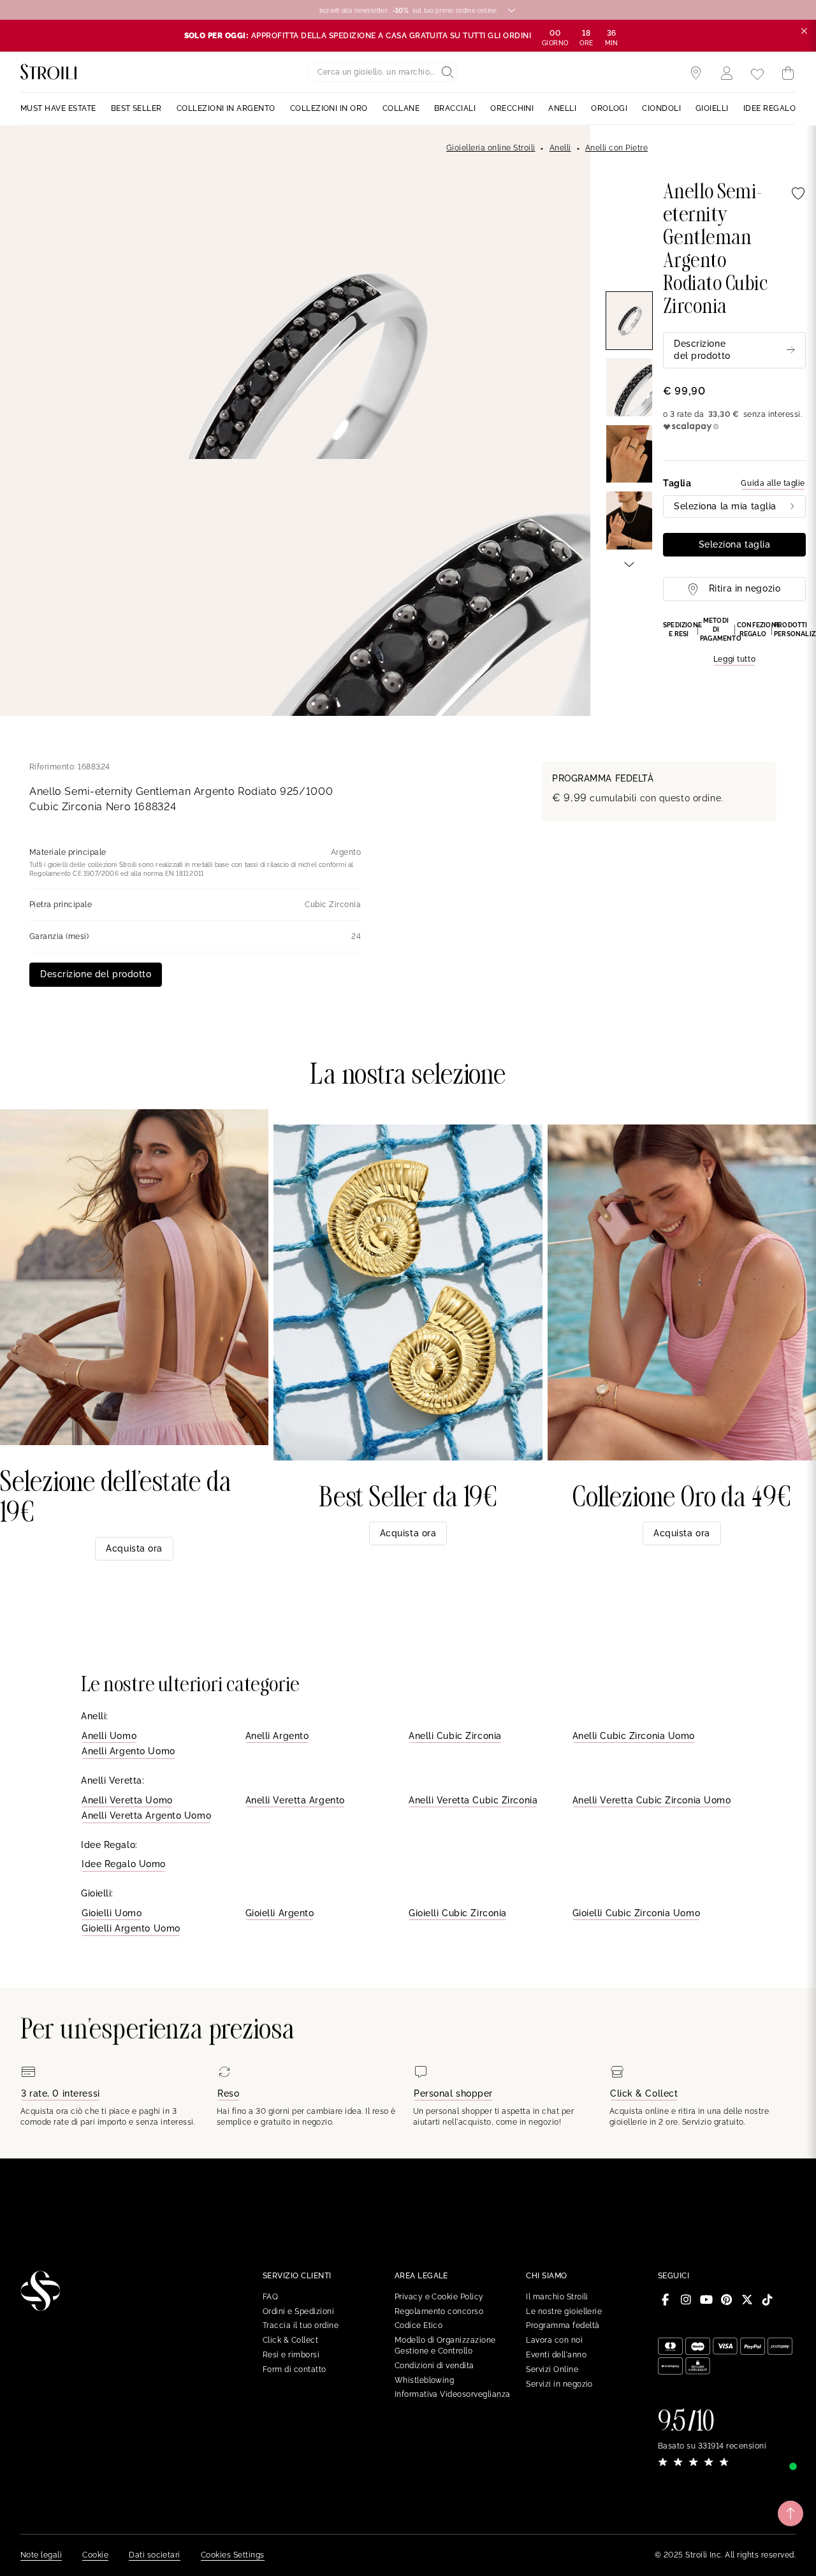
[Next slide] (629, 564)
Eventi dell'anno (556, 2355)
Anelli (560, 148)
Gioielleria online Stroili (491, 148)
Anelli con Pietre (616, 148)
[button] (734, 641)
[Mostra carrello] (788, 73)
